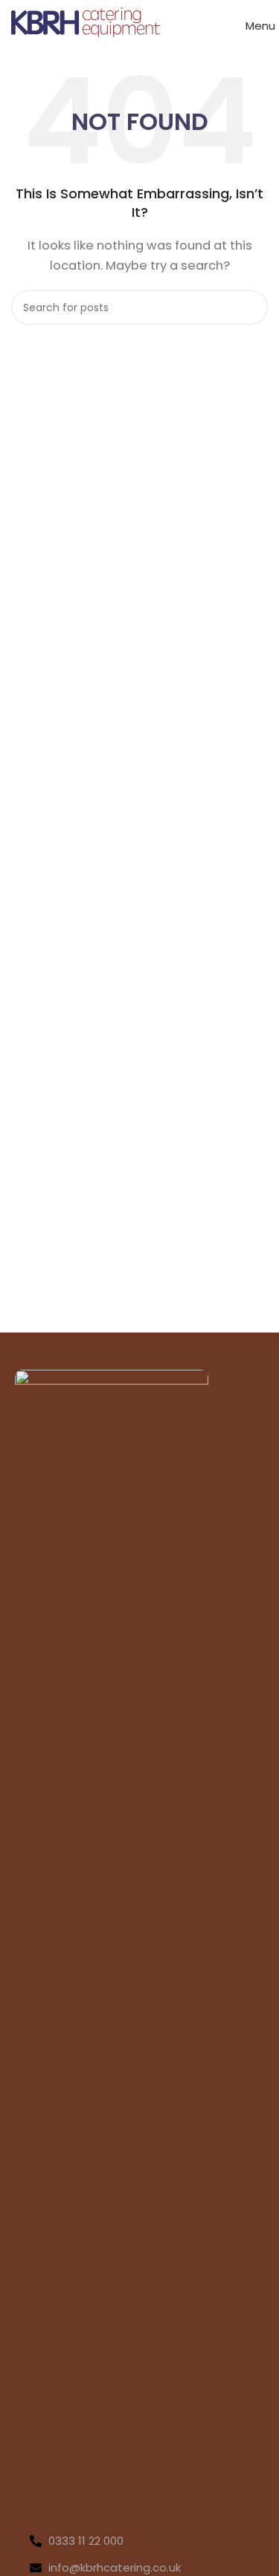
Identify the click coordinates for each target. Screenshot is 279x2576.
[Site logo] (86, 21)
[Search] (251, 308)
